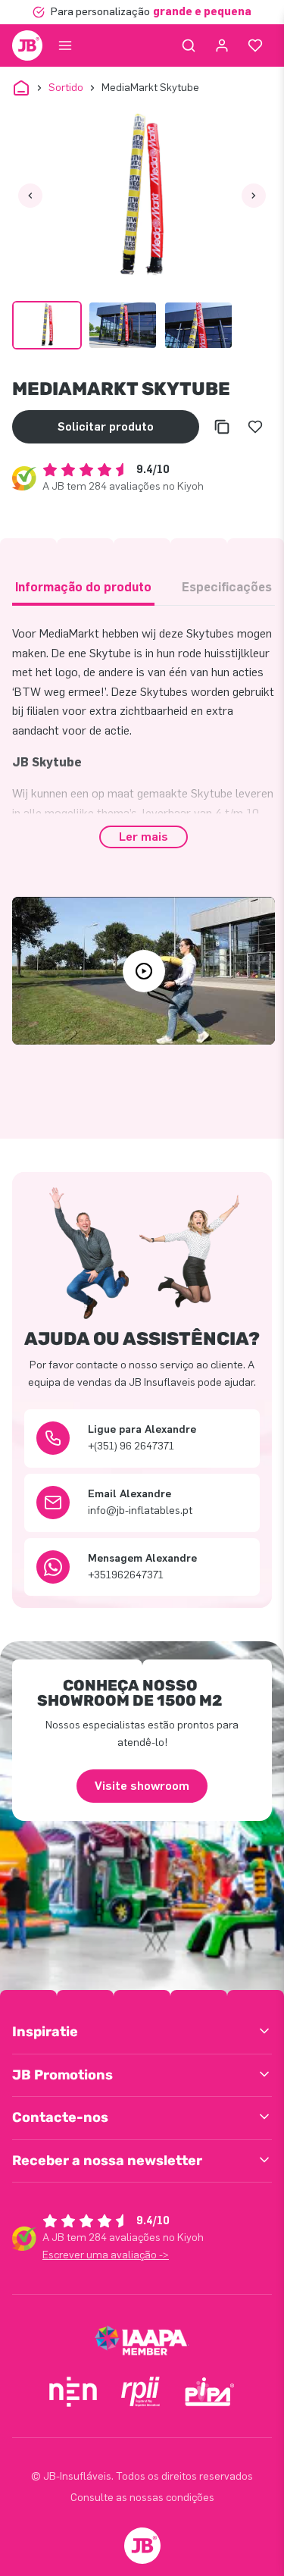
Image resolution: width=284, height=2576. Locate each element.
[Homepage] (27, 45)
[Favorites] (255, 45)
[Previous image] (30, 196)
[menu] (65, 45)
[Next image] (254, 196)
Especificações (227, 587)
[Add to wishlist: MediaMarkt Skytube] (255, 427)
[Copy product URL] (222, 427)
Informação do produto (83, 587)
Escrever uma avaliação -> (106, 2255)
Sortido (66, 88)
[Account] (222, 45)
